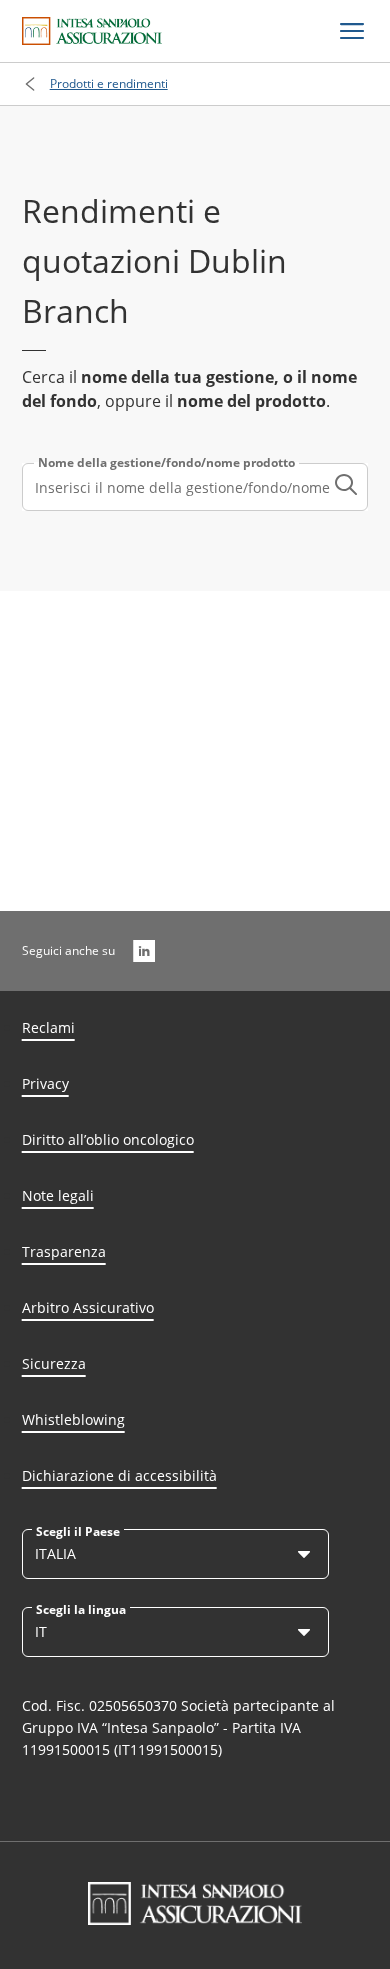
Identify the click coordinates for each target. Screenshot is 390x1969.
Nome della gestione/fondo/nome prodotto (166, 463)
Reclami (48, 1027)
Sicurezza (54, 1363)
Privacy (45, 1083)
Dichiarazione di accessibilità (119, 1475)
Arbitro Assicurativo (88, 1307)
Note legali (58, 1195)
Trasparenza (64, 1251)
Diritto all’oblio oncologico (108, 1139)
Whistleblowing (73, 1419)
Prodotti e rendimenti (109, 83)
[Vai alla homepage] (92, 31)
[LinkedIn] (144, 951)
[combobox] (195, 487)
